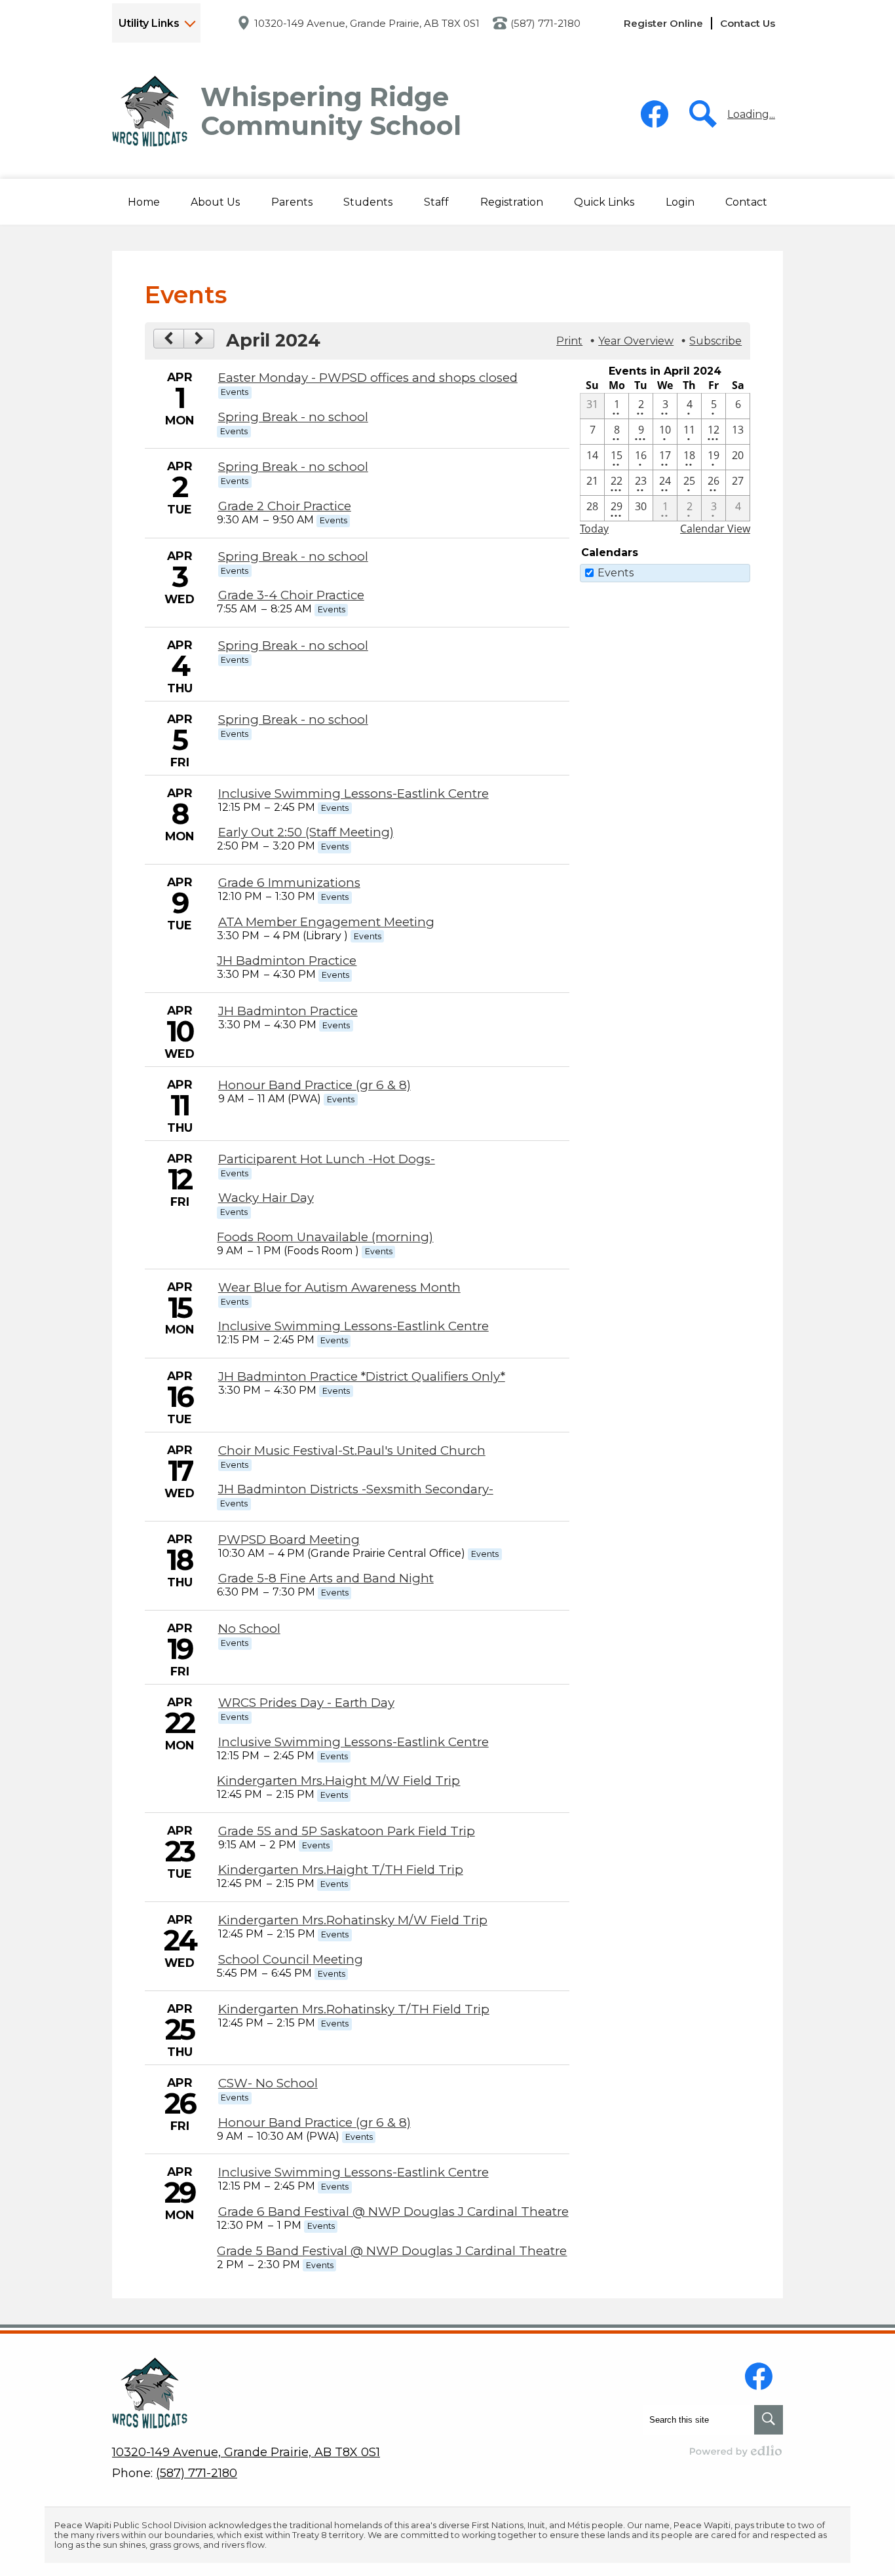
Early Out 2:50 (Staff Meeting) (306, 832)
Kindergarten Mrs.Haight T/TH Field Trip (341, 1870)
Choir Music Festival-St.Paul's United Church (352, 1450)
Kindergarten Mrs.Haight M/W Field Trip (338, 1781)
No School (249, 1629)
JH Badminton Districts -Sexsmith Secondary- (356, 1489)
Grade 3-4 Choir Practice (291, 595)
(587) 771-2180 (545, 23)
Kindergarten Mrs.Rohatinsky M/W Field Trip (353, 1920)
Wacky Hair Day (266, 1198)
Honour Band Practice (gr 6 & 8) (314, 1085)
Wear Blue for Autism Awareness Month (339, 1287)
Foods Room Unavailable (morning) (325, 1237)
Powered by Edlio (736, 2451)
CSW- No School (268, 2083)
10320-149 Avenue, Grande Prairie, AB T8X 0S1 (367, 23)
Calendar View (715, 529)
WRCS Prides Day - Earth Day (306, 1703)
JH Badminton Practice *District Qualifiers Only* (362, 1376)
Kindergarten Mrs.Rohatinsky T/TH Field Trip (354, 2009)
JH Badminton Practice (287, 961)
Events (616, 573)
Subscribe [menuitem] (715, 341)
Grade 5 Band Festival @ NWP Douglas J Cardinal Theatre (392, 2251)
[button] (215, 202)
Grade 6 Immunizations (289, 883)
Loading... (751, 114)
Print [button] (569, 341)
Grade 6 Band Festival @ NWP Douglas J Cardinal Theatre (393, 2212)
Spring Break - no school (293, 417)
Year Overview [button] (636, 341)
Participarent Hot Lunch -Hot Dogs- (327, 1159)
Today (594, 529)
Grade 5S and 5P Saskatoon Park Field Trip (347, 1831)
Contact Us (748, 23)
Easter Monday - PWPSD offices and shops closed (368, 378)
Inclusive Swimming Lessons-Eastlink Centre (353, 793)
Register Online (663, 23)
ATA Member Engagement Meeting (326, 922)
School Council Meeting (291, 1959)
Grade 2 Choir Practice (285, 506)
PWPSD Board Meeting (289, 1540)
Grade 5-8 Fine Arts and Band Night (326, 1578)
